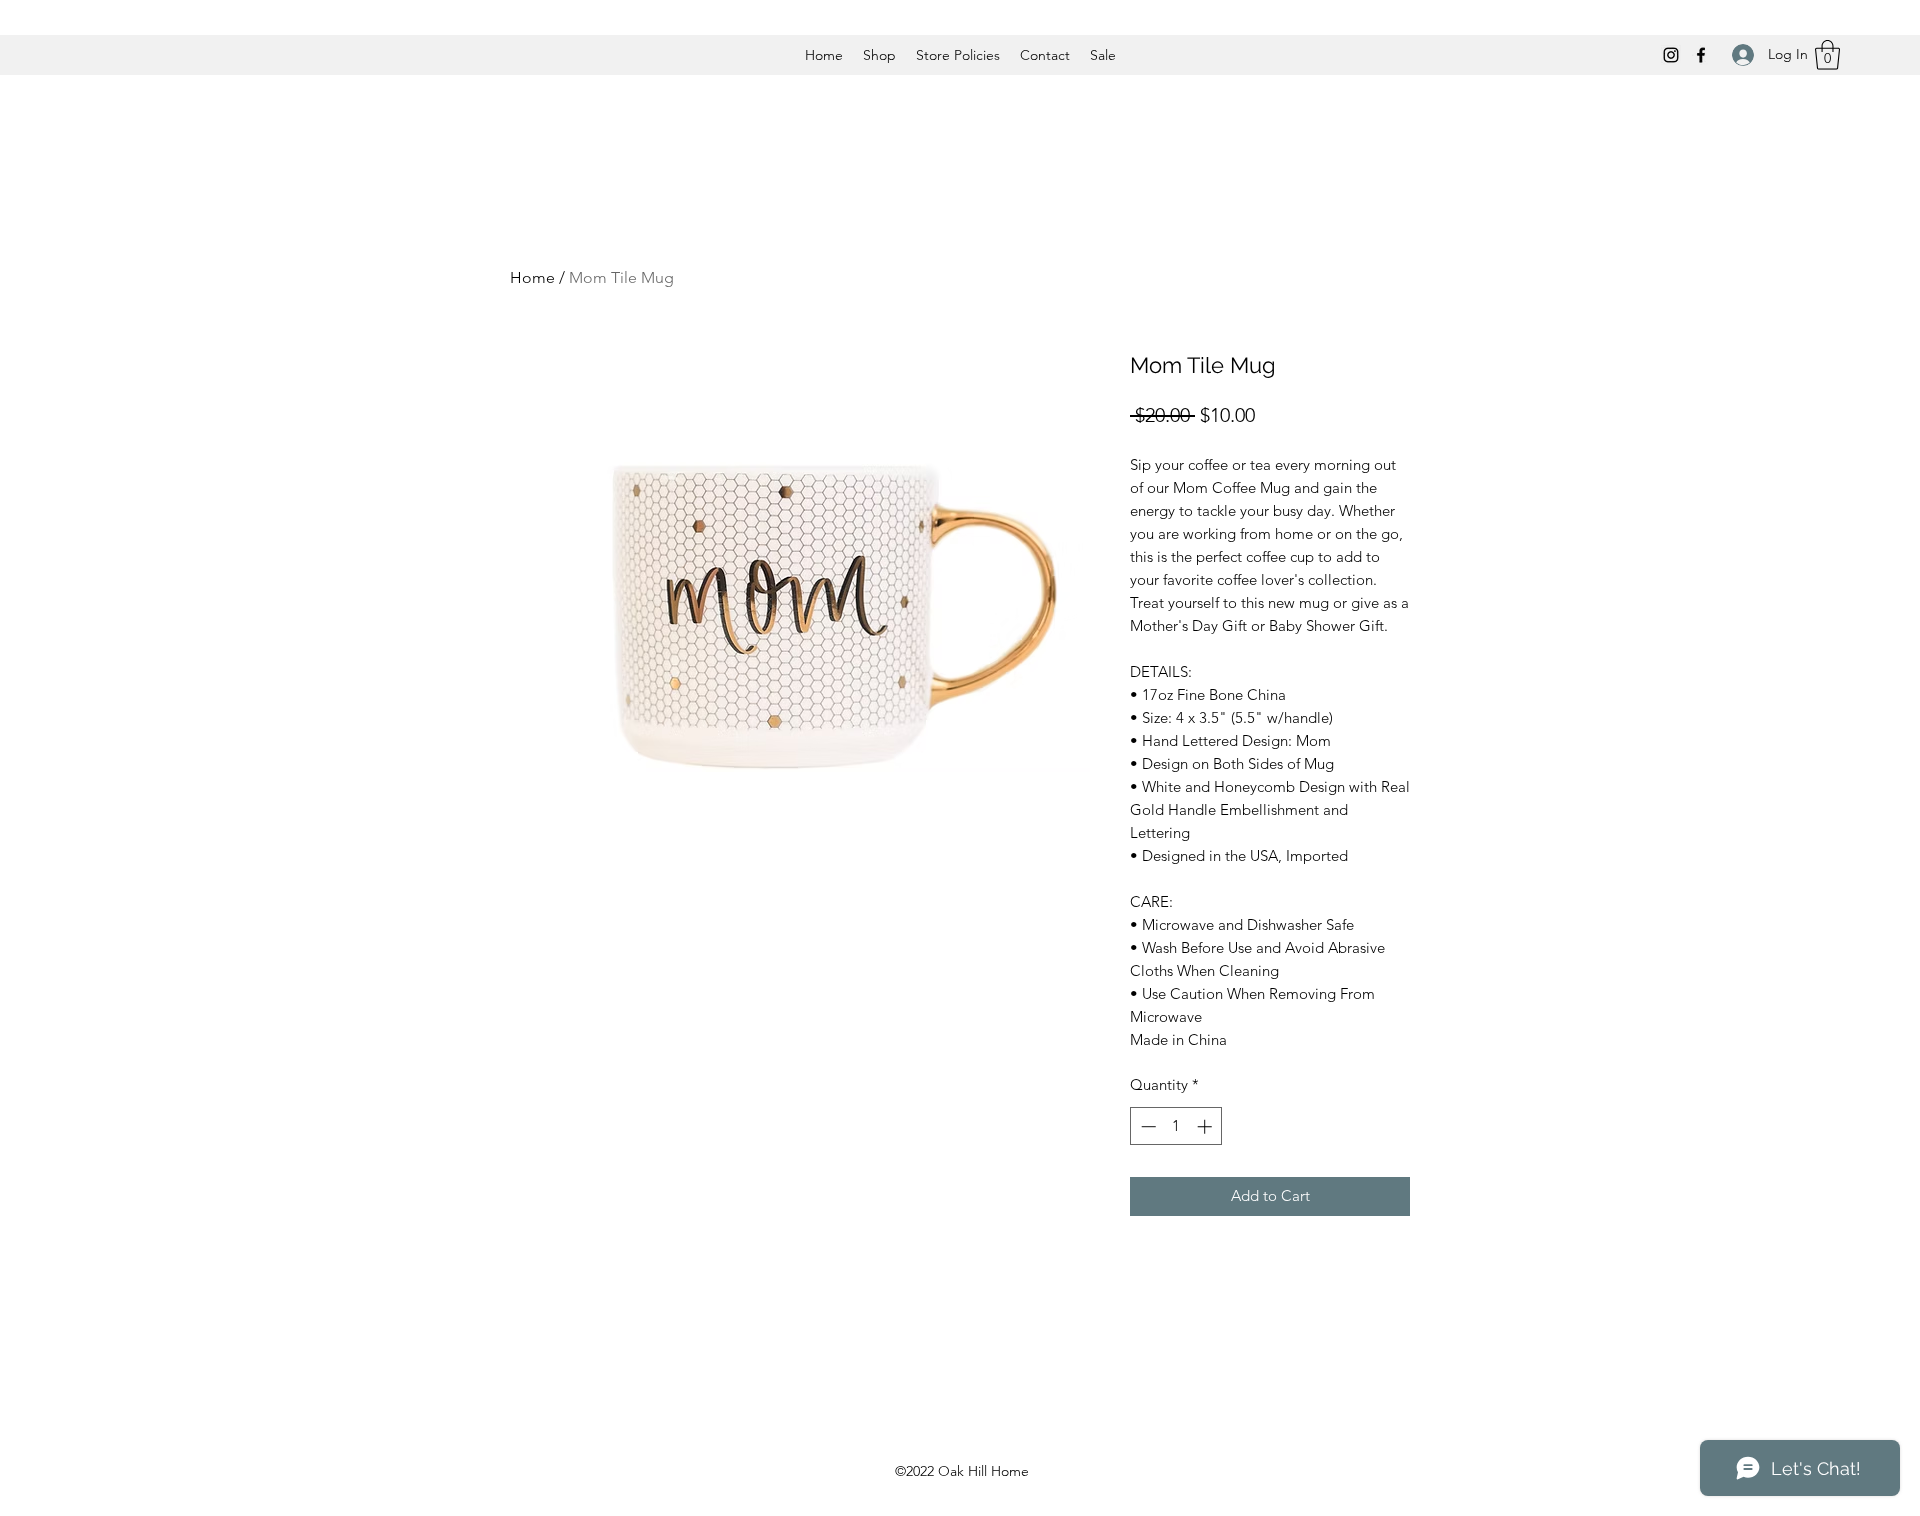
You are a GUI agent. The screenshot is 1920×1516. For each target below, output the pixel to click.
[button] (1827, 55)
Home (532, 277)
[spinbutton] (1176, 1126)
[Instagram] (1671, 55)
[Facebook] (1701, 55)
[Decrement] (1146, 1126)
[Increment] (1206, 1126)
